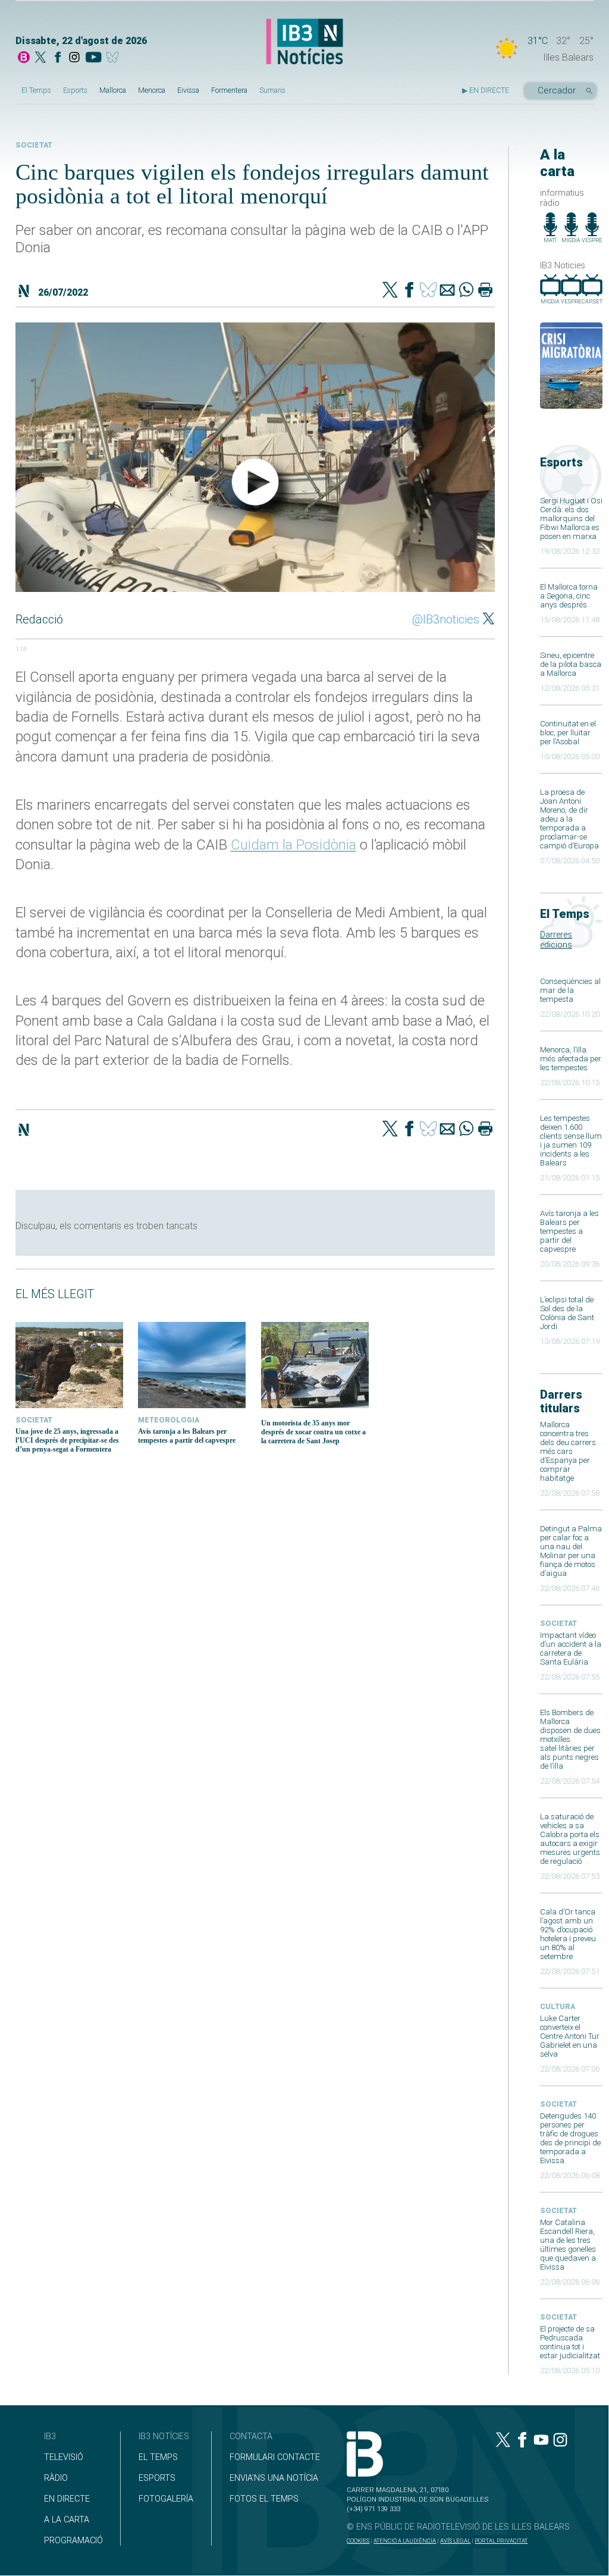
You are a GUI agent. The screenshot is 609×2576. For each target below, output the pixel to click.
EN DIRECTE (67, 2499)
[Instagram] (74, 58)
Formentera (229, 90)
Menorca (152, 90)
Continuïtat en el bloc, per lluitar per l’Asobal (568, 733)
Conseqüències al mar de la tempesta (570, 990)
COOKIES (358, 2541)
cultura (558, 2007)
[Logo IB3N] (304, 42)
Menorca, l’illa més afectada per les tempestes (571, 1059)
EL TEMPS (158, 2457)
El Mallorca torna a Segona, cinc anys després (569, 596)
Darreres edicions (556, 940)
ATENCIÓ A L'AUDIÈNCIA (405, 2541)
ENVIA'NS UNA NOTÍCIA (274, 2478)
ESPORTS (157, 2478)
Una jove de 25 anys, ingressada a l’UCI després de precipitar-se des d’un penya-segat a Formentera (67, 1440)
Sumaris (272, 90)
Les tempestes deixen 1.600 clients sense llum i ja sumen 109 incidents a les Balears (571, 1140)
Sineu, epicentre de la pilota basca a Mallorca (571, 664)
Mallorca (113, 90)
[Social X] (40, 58)
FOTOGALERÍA (166, 2499)
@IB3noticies (446, 619)
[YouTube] (93, 58)
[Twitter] (390, 291)
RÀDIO (56, 2478)
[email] (447, 291)
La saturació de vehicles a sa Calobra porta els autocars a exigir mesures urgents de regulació (570, 1839)
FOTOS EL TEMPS (264, 2499)
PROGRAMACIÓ (73, 2541)
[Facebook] (58, 58)
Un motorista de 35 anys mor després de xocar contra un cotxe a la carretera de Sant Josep (313, 1432)
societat (558, 1624)
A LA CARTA (67, 2520)
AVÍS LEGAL (455, 2541)
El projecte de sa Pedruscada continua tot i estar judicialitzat (570, 2342)
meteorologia (169, 1420)
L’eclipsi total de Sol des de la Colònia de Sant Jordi (567, 1313)
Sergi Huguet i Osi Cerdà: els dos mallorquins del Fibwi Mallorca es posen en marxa (571, 518)
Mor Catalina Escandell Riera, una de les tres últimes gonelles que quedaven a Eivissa (568, 2245)
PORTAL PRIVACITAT (501, 2541)
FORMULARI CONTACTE (275, 2457)
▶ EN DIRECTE (486, 90)
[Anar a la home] (24, 58)
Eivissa (188, 90)
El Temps (36, 90)
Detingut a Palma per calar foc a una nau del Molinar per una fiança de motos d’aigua (571, 1551)
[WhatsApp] (466, 291)
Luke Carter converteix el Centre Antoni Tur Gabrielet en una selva (570, 2036)
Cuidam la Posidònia (293, 845)
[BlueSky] (114, 58)
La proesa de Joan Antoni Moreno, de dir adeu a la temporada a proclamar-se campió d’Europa (569, 819)
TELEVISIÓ (64, 2457)
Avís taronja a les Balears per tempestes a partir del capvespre (569, 1231)
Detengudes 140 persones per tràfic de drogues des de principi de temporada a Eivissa (570, 2138)
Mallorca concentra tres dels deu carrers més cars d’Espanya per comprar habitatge (568, 1451)
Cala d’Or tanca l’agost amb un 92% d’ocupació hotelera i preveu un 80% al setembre (568, 1934)
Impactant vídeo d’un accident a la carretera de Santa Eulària (571, 1649)
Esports (75, 90)
